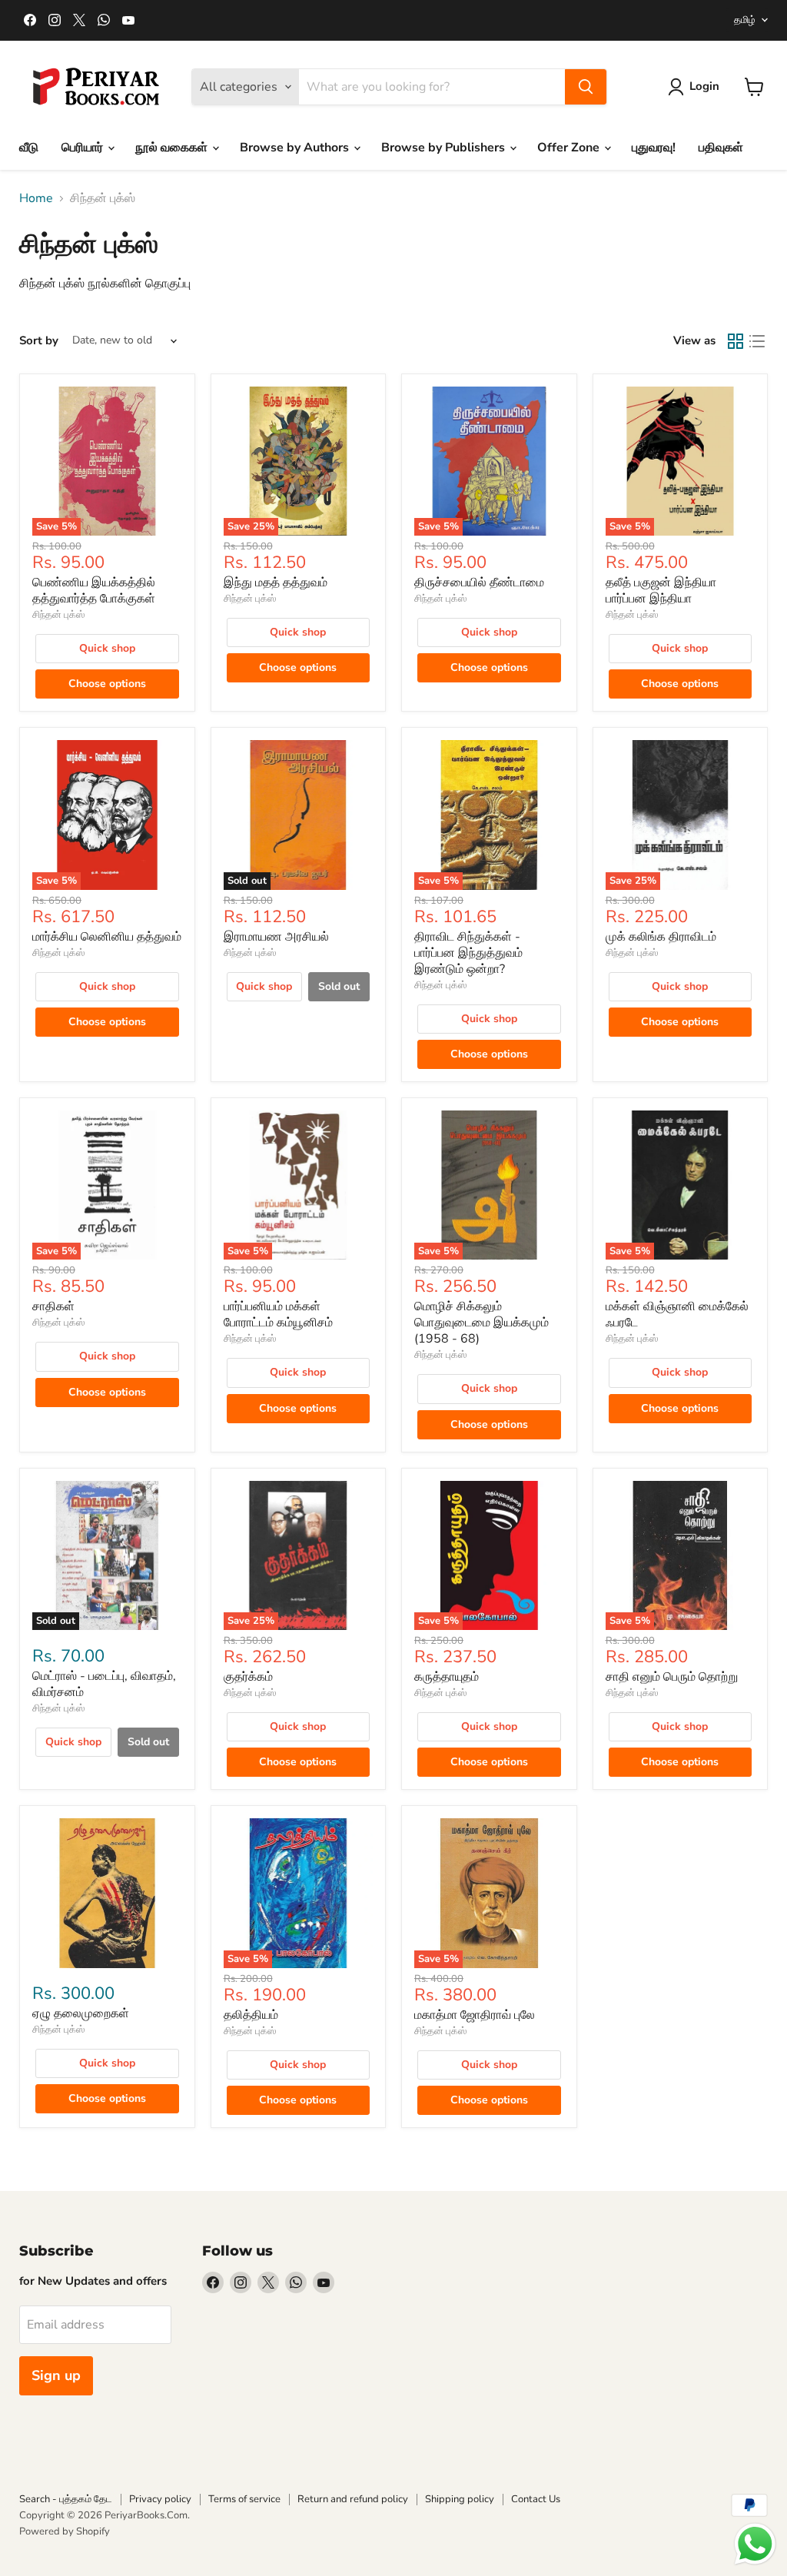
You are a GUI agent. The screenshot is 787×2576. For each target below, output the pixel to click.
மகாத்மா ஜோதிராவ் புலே (475, 2015)
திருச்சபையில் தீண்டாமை (479, 583)
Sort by (39, 341)
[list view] (757, 341)
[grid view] (736, 341)
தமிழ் (745, 20)
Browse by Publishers (445, 148)
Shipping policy (460, 2499)
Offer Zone (570, 148)
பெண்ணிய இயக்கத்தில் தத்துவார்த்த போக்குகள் (94, 591)
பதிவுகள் (721, 148)
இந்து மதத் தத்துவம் (276, 583)
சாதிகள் (53, 1306)
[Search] (586, 87)
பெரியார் (84, 148)
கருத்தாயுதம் (447, 1677)
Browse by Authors (296, 148)
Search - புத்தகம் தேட (66, 2499)
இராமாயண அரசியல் (276, 937)
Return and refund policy (353, 2499)
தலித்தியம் (251, 2015)
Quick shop (107, 648)
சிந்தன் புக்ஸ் (58, 615)
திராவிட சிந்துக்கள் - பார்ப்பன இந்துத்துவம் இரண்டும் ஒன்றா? (468, 953)
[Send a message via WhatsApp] (755, 2544)
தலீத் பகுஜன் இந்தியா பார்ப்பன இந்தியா (661, 591)
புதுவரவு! (654, 148)
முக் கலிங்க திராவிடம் (661, 937)
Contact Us (536, 2499)
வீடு (29, 148)
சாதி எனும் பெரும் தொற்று (672, 1677)
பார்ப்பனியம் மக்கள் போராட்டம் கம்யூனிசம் (278, 1315)
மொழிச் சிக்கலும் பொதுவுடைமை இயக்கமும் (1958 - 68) (481, 1323)
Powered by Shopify (65, 2531)
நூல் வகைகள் (173, 148)
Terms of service (244, 2499)
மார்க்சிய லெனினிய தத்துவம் (107, 937)
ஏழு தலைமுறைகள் (81, 2013)
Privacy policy (160, 2499)
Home (36, 198)
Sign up (56, 2375)
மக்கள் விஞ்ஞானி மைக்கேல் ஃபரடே (677, 1315)
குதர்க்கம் (248, 1677)
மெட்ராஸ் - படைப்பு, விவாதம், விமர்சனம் (104, 1684)
